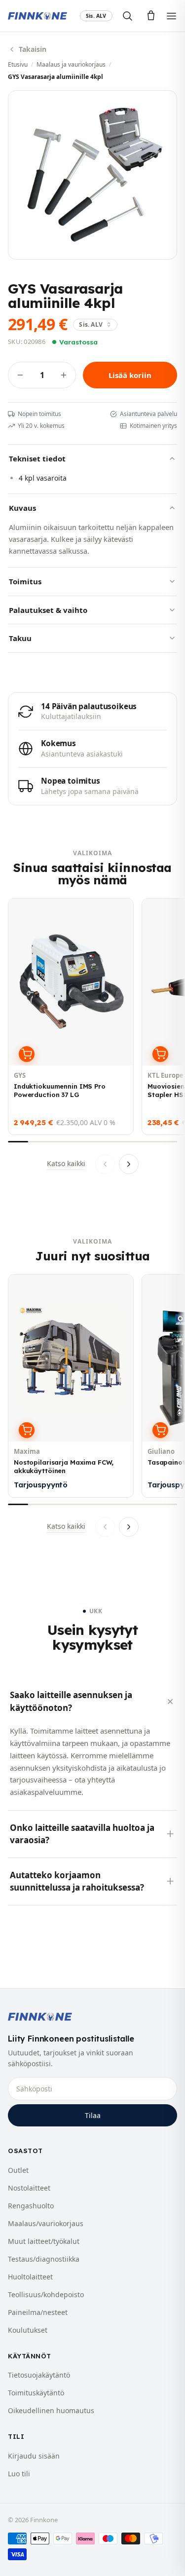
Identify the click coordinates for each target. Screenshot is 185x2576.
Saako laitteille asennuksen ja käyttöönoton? (71, 1701)
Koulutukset (28, 2330)
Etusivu (18, 64)
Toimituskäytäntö (36, 2393)
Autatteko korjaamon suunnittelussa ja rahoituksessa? (77, 1881)
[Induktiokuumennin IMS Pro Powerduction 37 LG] (71, 1017)
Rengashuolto (31, 2206)
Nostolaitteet (29, 2188)
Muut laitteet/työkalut (44, 2241)
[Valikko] (171, 16)
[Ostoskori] (151, 16)
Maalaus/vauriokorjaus (46, 2223)
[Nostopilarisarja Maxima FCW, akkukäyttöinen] (71, 1386)
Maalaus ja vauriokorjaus (71, 64)
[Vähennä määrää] (20, 375)
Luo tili (19, 2474)
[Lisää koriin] (27, 1054)
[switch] (96, 16)
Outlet (18, 2170)
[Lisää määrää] (64, 375)
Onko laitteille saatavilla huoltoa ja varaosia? (82, 1834)
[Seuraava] (129, 1164)
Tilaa (93, 2115)
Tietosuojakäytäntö (39, 2375)
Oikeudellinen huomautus (51, 2410)
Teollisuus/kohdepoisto (46, 2294)
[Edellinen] (105, 1164)
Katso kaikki (66, 1163)
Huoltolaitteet (30, 2277)
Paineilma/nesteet (38, 2312)
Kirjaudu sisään (34, 2456)
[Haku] (127, 16)
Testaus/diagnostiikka (44, 2259)
